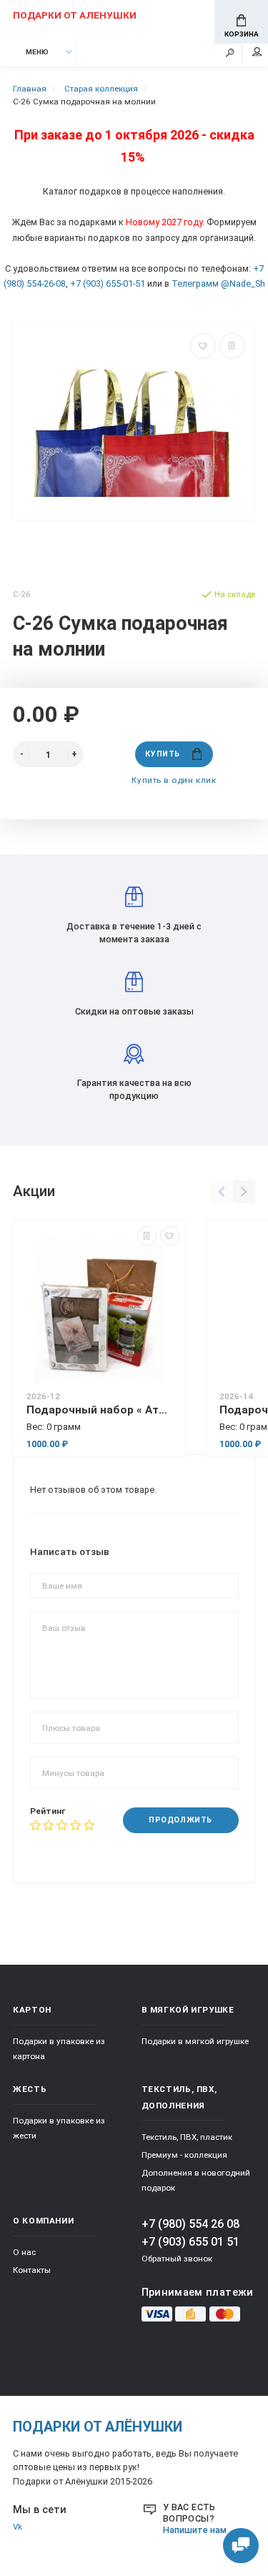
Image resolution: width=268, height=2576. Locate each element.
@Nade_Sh (243, 283)
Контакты (32, 2270)
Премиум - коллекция (184, 2155)
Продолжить (180, 1820)
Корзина (242, 34)
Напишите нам (195, 2530)
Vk (18, 2527)
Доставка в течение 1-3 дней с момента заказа (134, 933)
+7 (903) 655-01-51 (108, 283)
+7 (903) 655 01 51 (190, 2242)
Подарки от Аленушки (75, 15)
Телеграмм (195, 283)
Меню (37, 52)
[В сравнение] (232, 346)
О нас (24, 2252)
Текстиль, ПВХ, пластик (187, 2137)
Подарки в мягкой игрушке (195, 2041)
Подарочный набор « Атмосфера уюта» (100, 1410)
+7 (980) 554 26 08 (190, 2224)
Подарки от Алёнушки (98, 2427)
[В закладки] (203, 346)
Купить (162, 754)
